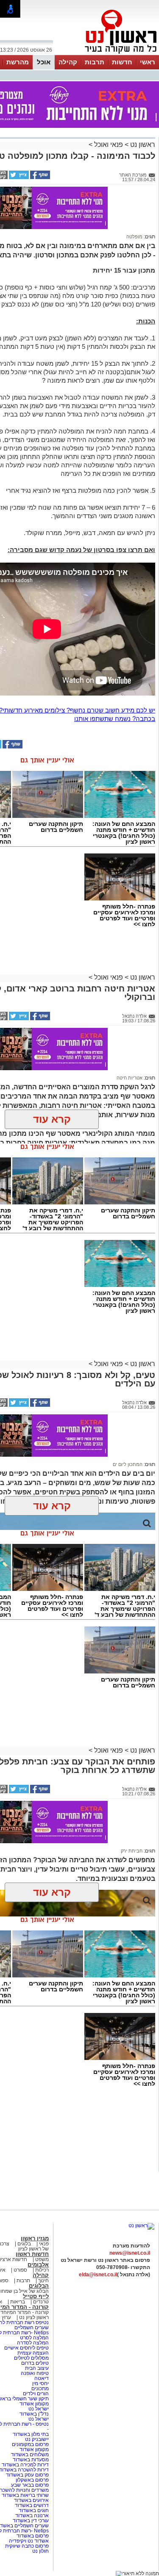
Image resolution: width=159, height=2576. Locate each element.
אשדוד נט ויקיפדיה (28, 2541)
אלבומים (38, 2265)
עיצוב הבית (37, 2368)
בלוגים (24, 2244)
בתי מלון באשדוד (31, 2434)
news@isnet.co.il (130, 2253)
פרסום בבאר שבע (30, 2485)
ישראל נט (38, 2409)
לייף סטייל (36, 2296)
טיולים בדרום (34, 2363)
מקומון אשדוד (34, 2404)
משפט (42, 2259)
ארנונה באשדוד (32, 2515)
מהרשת (18, 62)
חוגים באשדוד (34, 2510)
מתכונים (40, 2388)
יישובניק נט (36, 2439)
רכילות (42, 2270)
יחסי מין (40, 2383)
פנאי (44, 2244)
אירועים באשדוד (31, 2500)
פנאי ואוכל (109, 145)
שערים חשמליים (31, 2328)
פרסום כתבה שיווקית (26, 2546)
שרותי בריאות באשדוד (25, 2495)
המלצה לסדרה (32, 2343)
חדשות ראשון (32, 2254)
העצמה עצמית (32, 2353)
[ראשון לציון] (106, 54)
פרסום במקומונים (30, 2444)
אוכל (44, 62)
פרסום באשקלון (32, 2480)
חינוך (43, 2281)
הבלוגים (39, 2286)
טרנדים (41, 2302)
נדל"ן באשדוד (34, 2414)
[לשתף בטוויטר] (18, 177)
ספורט (20, 2270)
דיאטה (42, 2378)
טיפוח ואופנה (35, 2373)
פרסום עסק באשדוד (27, 2475)
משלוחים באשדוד (30, 2455)
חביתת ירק (132, 1851)
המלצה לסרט (34, 2338)
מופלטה (134, 237)
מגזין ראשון (35, 2238)
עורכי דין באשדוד (31, 2521)
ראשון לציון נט (34, 2317)
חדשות (122, 62)
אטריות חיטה (130, 1078)
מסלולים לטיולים (31, 2358)
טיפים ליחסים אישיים (26, 2348)
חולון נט (40, 2551)
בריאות (18, 2302)
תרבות (95, 62)
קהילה (68, 62)
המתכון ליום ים (128, 1464)
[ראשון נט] (141, 2225)
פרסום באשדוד (32, 2536)
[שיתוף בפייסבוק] (39, 177)
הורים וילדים (36, 2394)
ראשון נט (142, 145)
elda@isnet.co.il (98, 2275)
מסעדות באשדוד (31, 2460)
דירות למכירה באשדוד (25, 2465)
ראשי (148, 62)
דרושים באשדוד (32, 2505)
